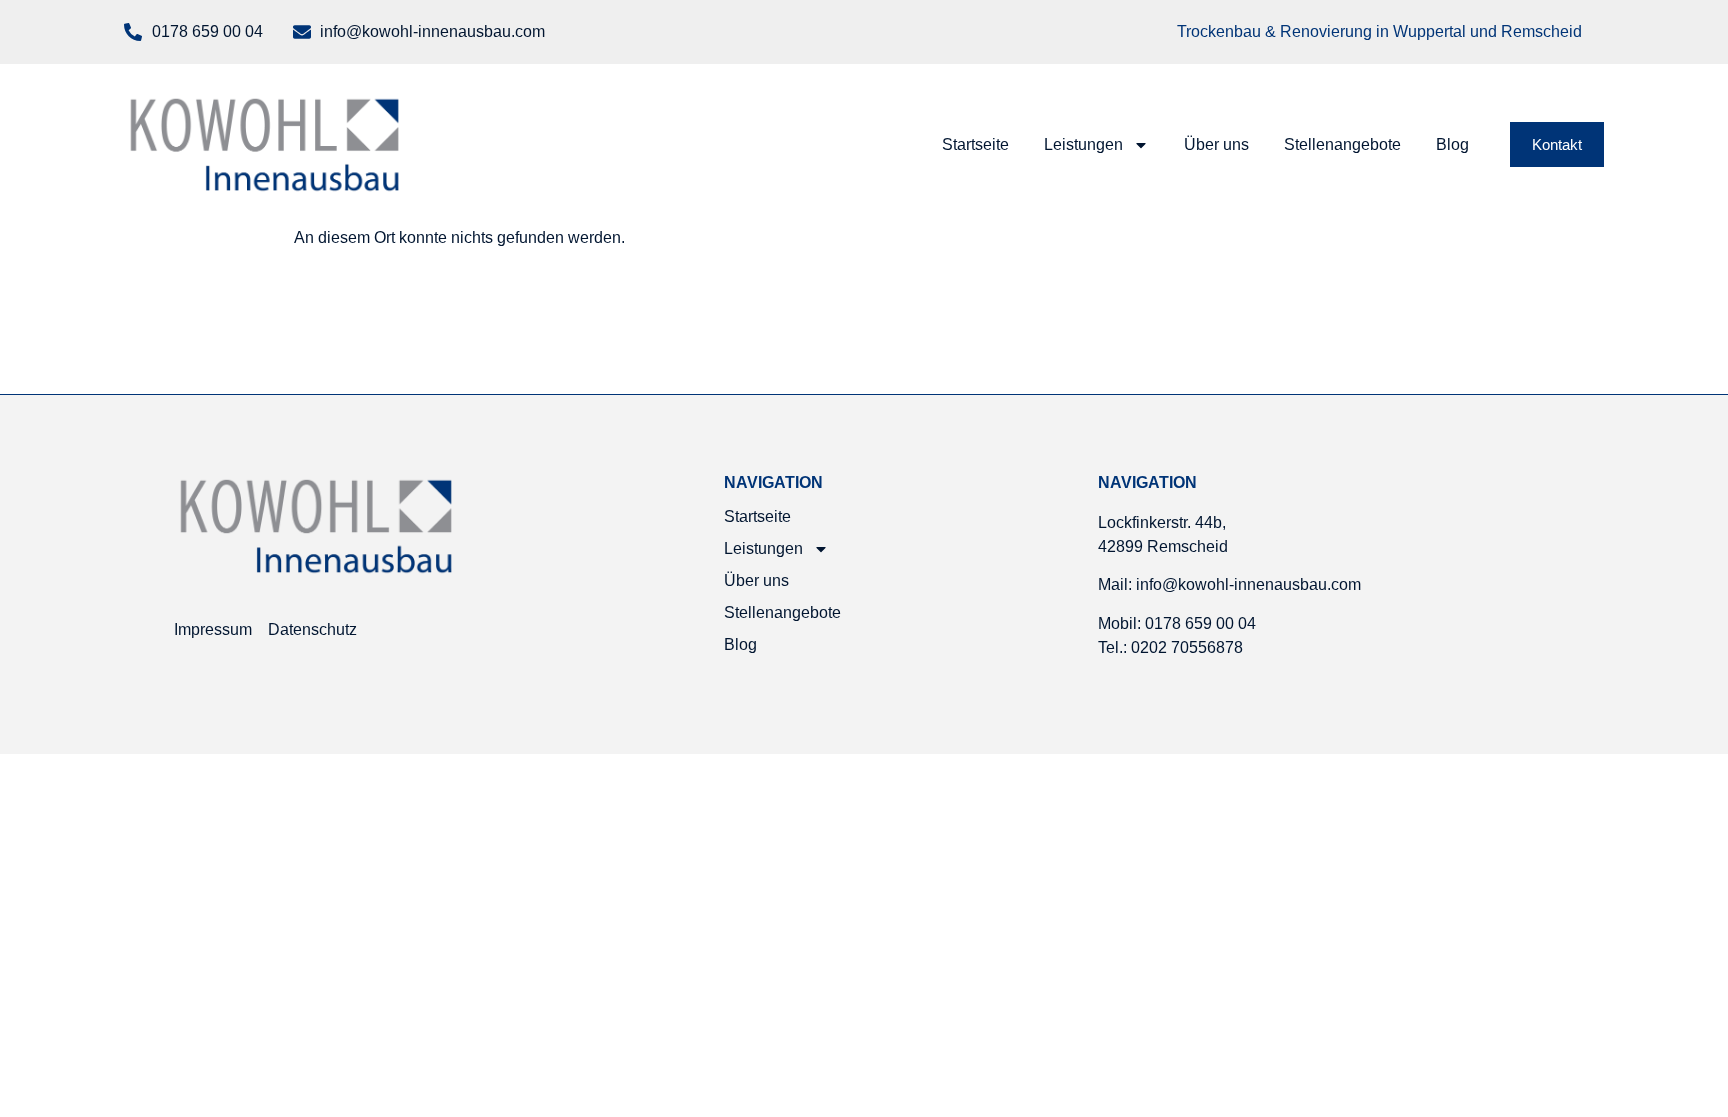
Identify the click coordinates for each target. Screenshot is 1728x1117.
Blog (1452, 144)
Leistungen (1083, 144)
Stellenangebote (1342, 144)
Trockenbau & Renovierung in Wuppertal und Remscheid (1379, 31)
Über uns (1216, 144)
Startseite (975, 144)
